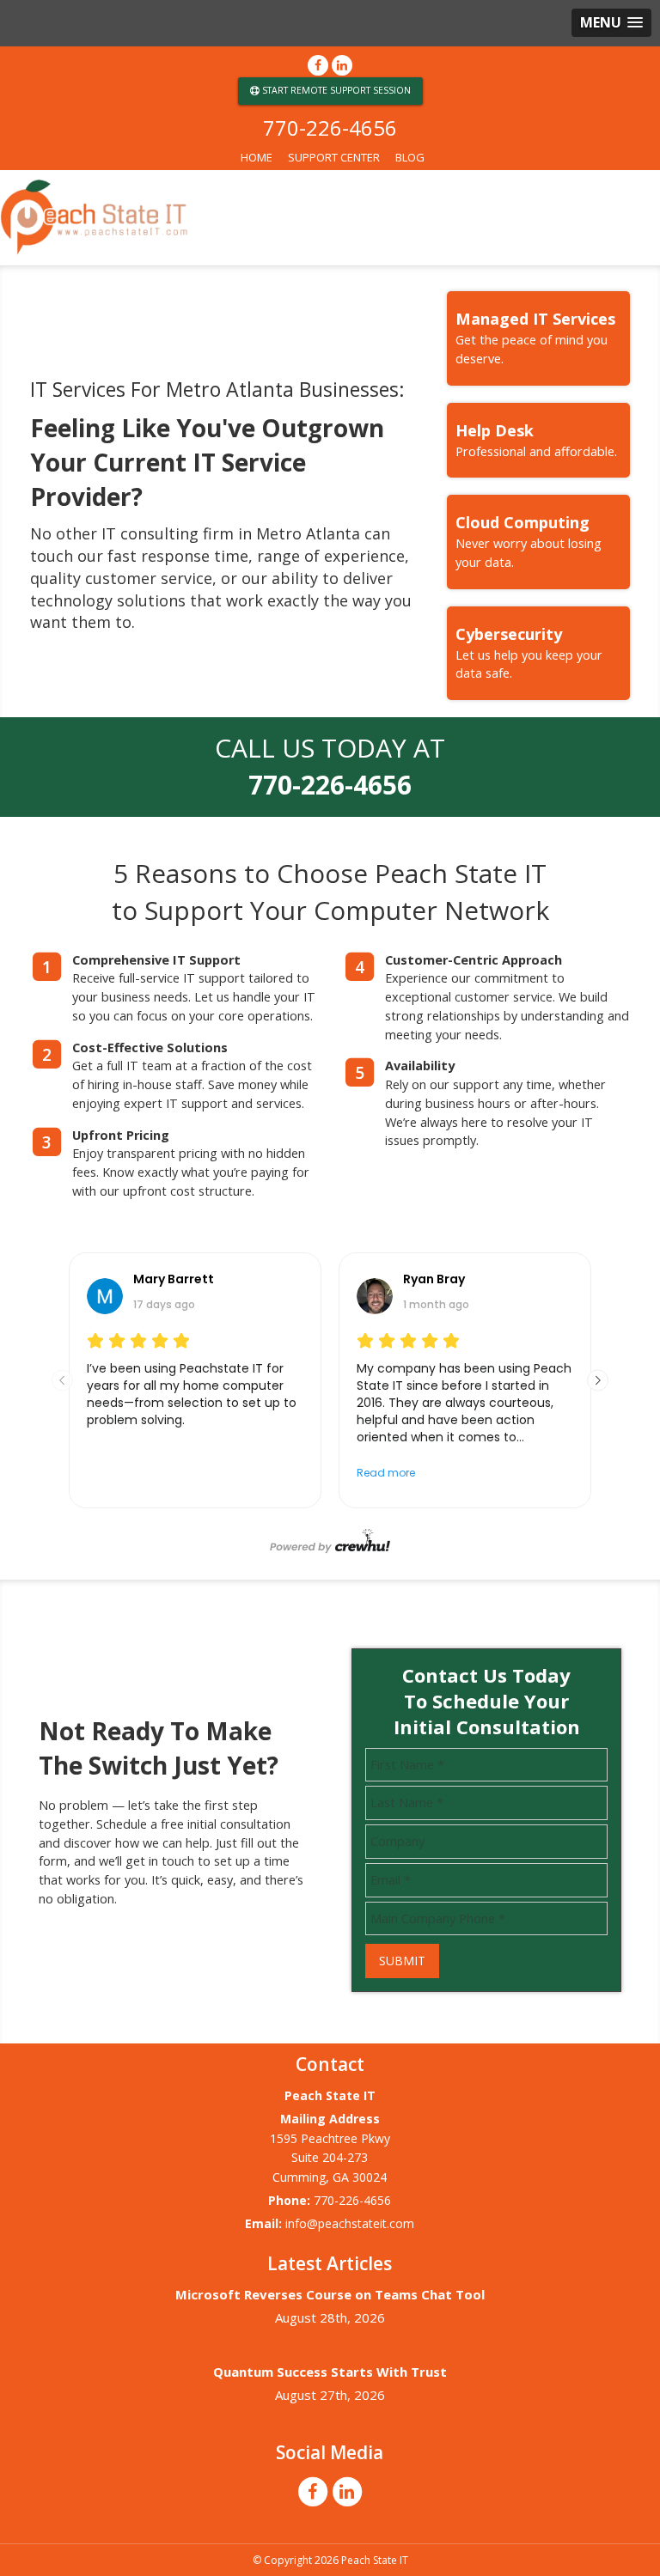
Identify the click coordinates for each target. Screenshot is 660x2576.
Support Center (334, 157)
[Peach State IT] (330, 218)
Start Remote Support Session (335, 90)
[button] (611, 23)
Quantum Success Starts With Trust (330, 2372)
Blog (410, 157)
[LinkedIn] (342, 65)
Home (257, 157)
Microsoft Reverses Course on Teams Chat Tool (330, 2294)
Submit (402, 1961)
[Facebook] (318, 65)
